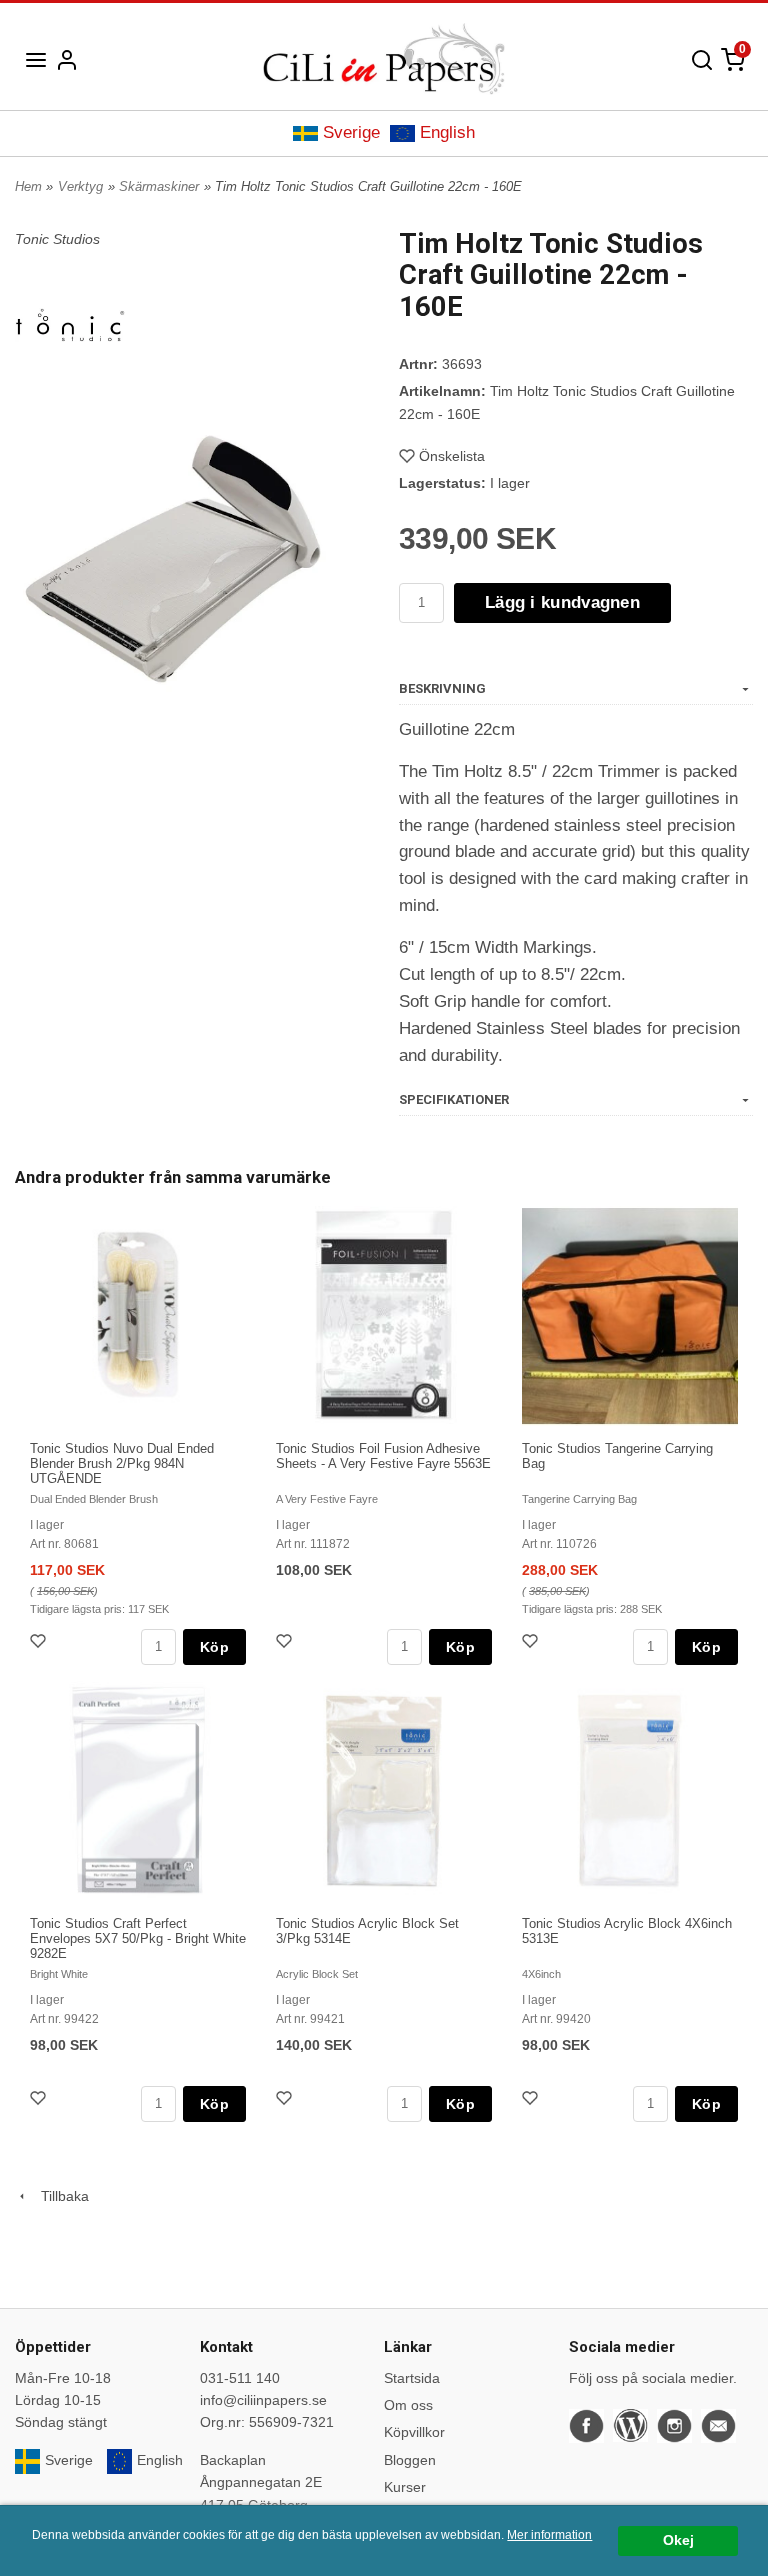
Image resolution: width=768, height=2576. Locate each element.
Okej (678, 2540)
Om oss (408, 2405)
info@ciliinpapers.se (263, 2400)
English (447, 132)
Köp (214, 1647)
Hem (28, 186)
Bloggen (410, 2460)
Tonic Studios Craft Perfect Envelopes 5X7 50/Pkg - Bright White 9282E (138, 1938)
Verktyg (80, 186)
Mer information (549, 2535)
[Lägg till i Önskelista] (40, 1643)
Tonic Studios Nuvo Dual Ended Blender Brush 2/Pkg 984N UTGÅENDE (122, 1463)
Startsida (412, 2378)
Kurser (405, 2487)
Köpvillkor (414, 2432)
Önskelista (452, 456)
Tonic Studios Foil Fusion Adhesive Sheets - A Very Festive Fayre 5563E (383, 1456)
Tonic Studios (57, 239)
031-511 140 (240, 2378)
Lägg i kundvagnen (562, 602)
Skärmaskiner (159, 186)
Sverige (351, 132)
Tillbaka (59, 2196)
